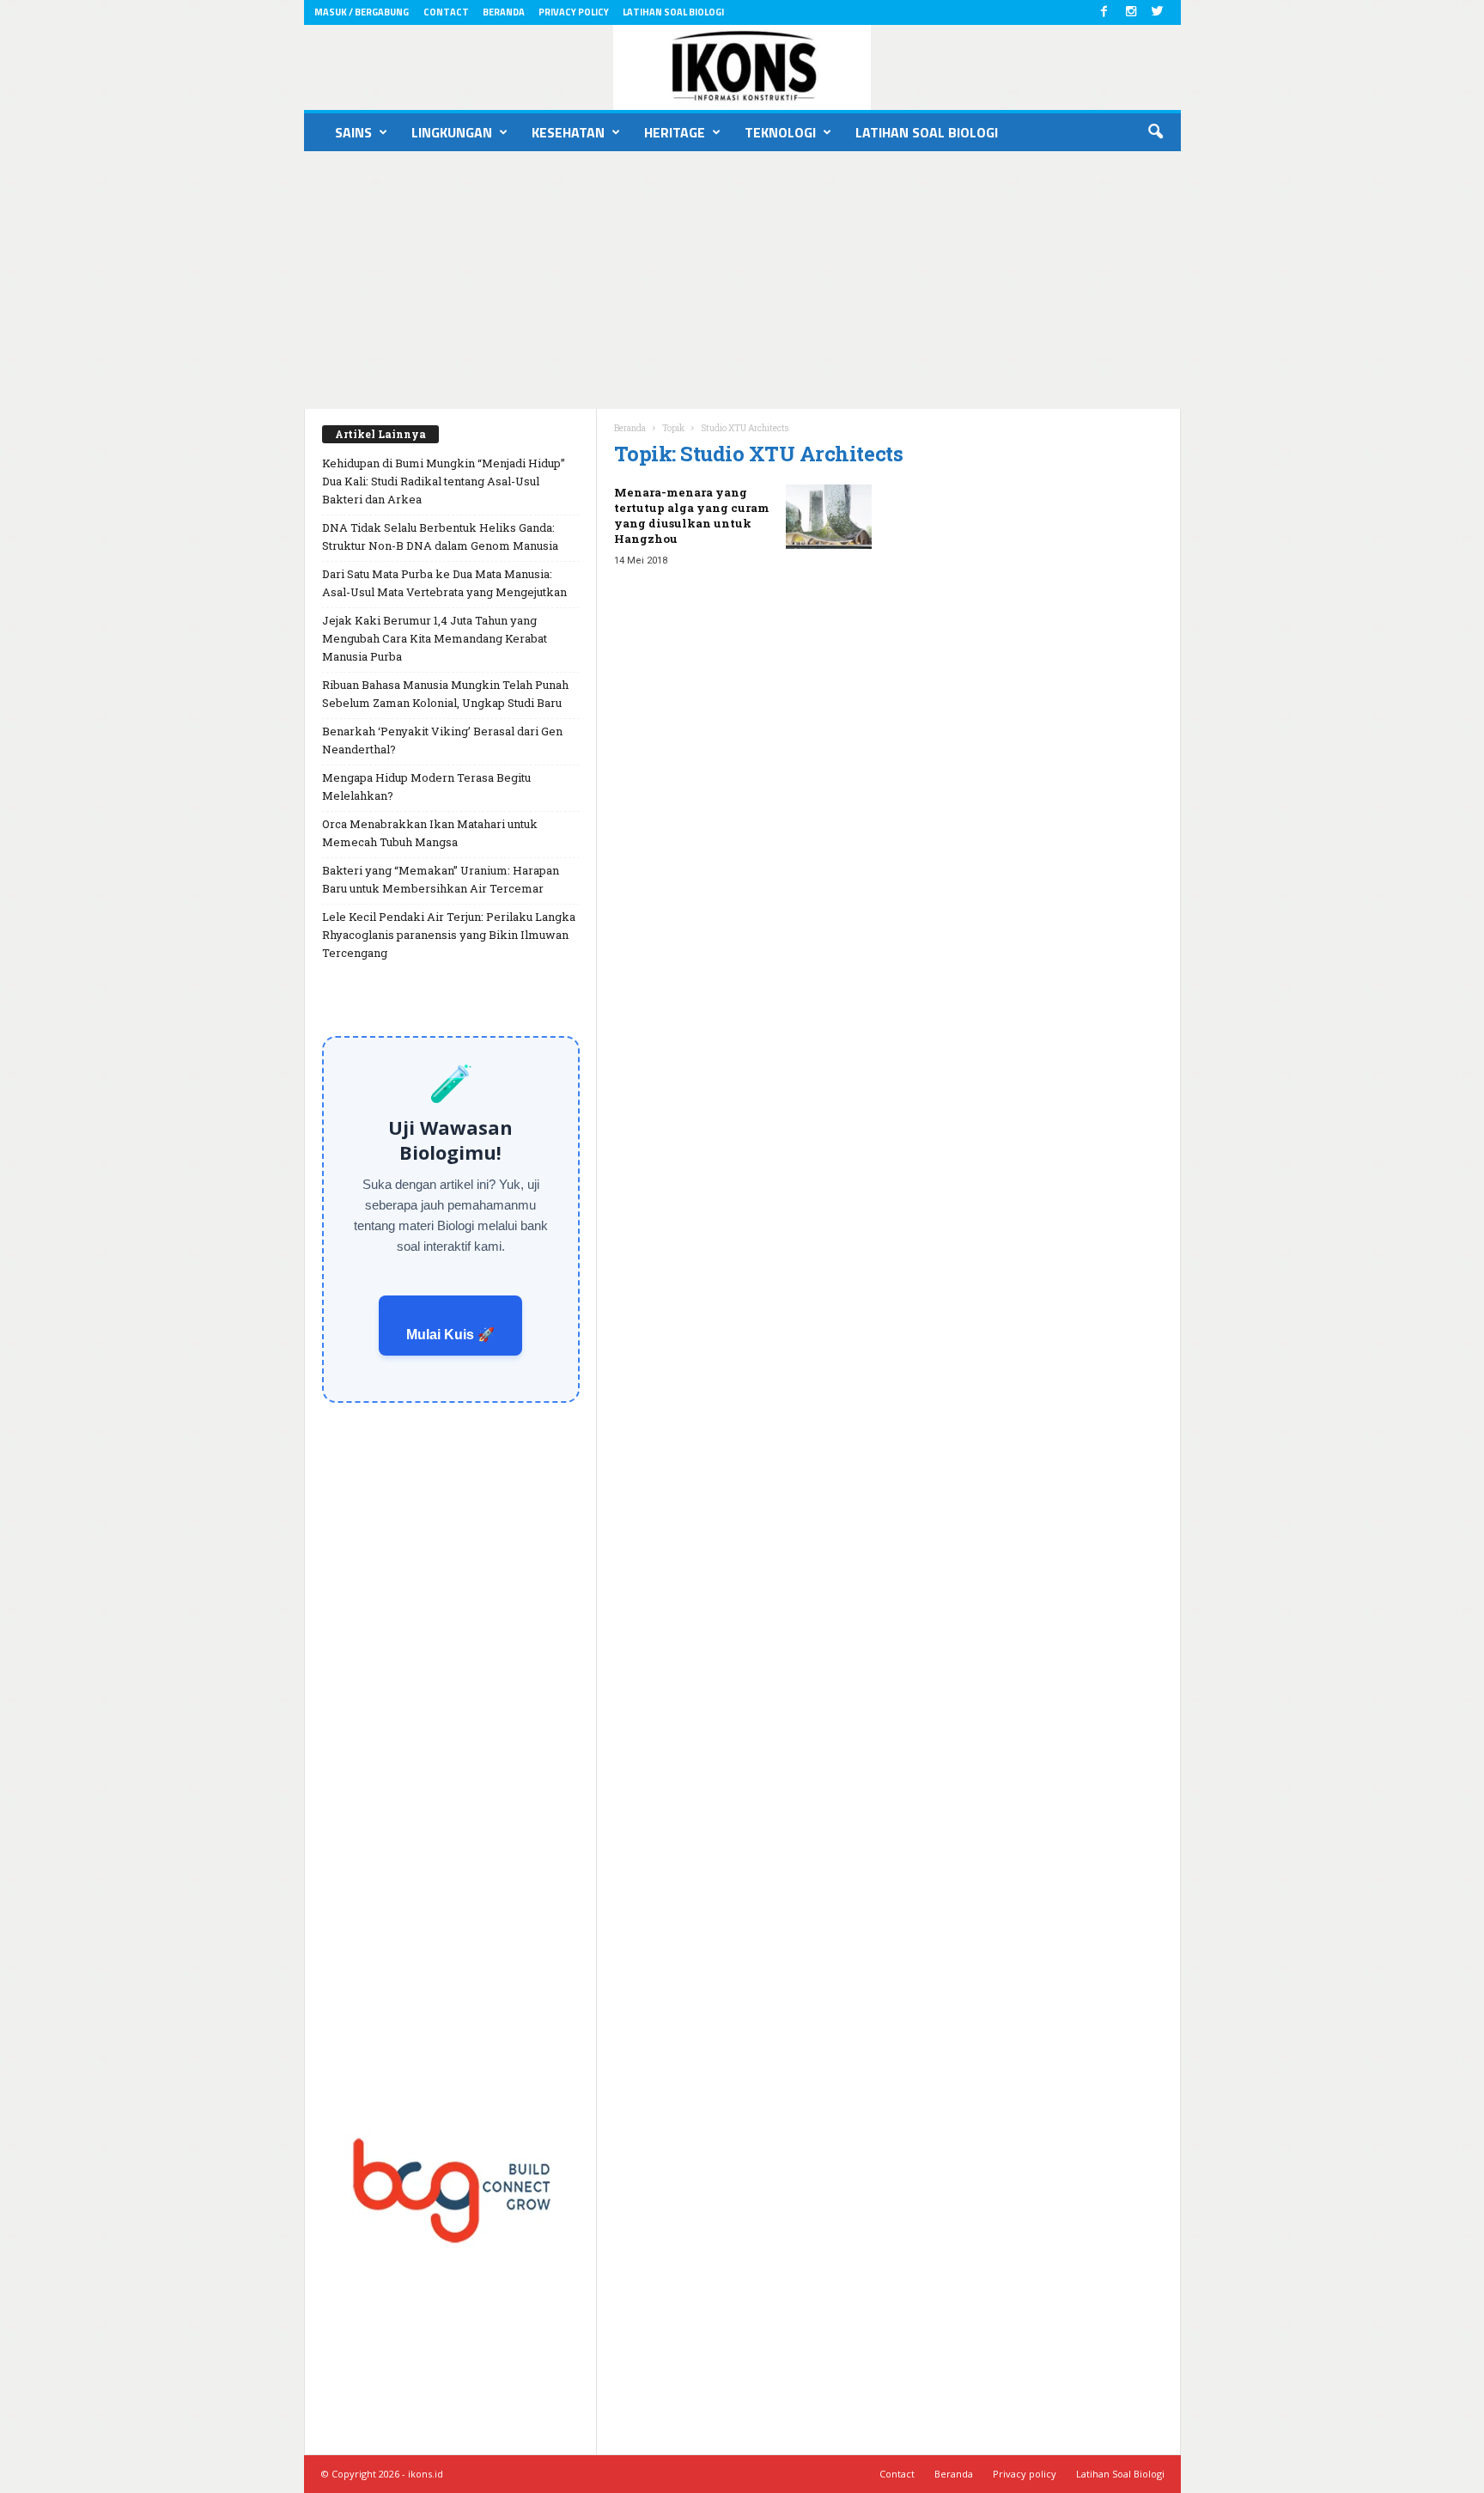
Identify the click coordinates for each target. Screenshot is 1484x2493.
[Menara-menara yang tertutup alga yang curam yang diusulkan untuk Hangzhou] (829, 517)
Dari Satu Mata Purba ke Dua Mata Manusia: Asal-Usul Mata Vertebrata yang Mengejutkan (444, 583)
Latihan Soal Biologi (673, 12)
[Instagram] (1131, 12)
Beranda (504, 12)
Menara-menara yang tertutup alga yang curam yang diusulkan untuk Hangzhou (692, 515)
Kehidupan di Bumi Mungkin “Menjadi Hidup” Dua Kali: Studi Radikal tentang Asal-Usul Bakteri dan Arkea (444, 481)
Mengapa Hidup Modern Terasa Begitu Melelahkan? (426, 786)
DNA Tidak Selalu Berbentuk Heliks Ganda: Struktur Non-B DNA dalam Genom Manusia (440, 536)
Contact (446, 12)
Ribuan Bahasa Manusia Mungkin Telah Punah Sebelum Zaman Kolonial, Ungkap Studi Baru (445, 694)
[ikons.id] (742, 67)
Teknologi (780, 132)
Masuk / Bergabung (362, 12)
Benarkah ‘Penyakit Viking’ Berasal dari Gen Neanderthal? (442, 740)
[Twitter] (1158, 12)
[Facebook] (1104, 12)
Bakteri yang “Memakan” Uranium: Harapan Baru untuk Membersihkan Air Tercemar (441, 879)
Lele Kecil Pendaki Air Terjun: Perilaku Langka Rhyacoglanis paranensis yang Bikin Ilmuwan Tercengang (449, 935)
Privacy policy (574, 12)
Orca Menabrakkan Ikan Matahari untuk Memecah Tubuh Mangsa (430, 833)
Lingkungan (452, 132)
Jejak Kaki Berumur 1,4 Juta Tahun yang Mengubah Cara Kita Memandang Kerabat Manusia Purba (435, 638)
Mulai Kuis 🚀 (450, 1335)
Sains (353, 132)
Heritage (675, 132)
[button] (1155, 132)
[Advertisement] (742, 280)
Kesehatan (568, 132)
